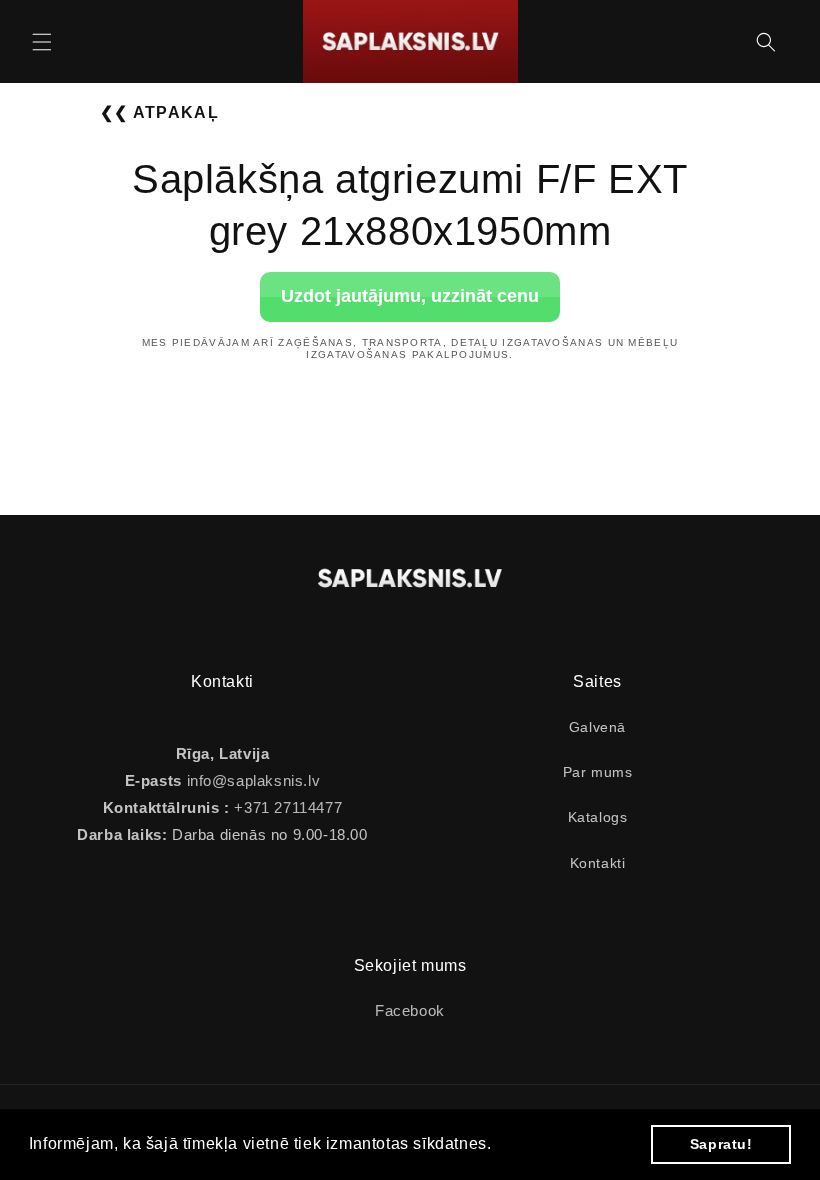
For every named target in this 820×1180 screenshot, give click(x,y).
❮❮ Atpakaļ (159, 112)
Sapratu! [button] (721, 1144)
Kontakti (598, 863)
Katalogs (598, 817)
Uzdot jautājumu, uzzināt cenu (410, 296)
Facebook (410, 1010)
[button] (42, 42)
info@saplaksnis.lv (254, 780)
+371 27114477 (286, 807)
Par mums (598, 772)
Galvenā (597, 727)
